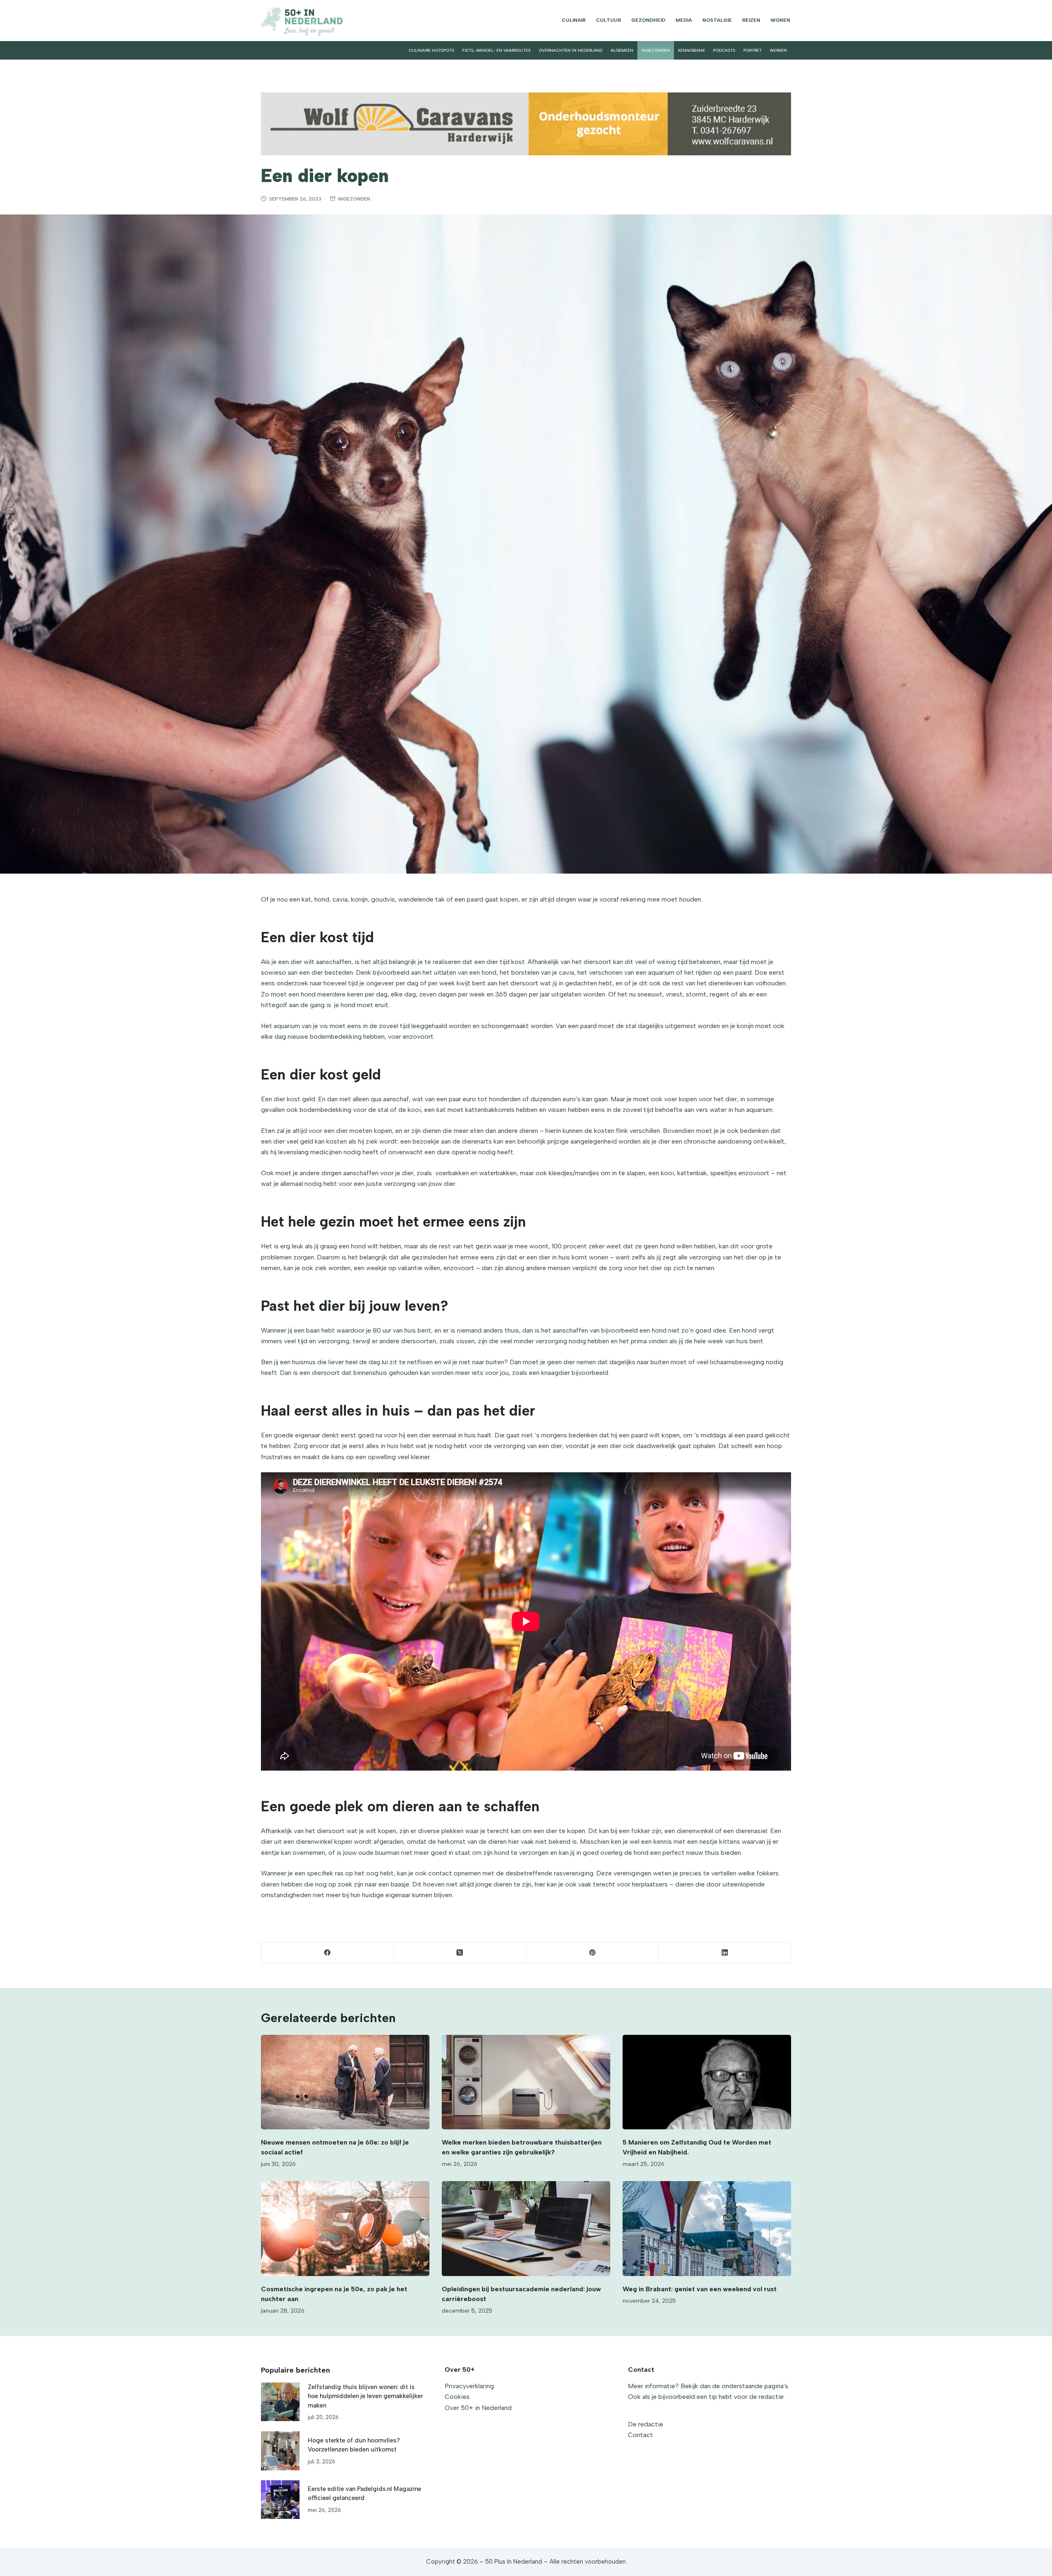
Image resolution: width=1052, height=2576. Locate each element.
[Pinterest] (593, 1953)
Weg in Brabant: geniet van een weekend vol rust (700, 2289)
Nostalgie (717, 20)
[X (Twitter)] (460, 1953)
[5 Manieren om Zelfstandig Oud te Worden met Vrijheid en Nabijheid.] (707, 2082)
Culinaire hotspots (431, 50)
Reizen (751, 20)
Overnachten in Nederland (571, 50)
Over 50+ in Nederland (478, 2408)
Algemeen (622, 50)
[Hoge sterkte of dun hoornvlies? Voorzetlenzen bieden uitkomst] (280, 2451)
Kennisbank (691, 50)
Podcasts (724, 50)
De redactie (646, 2424)
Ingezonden (656, 50)
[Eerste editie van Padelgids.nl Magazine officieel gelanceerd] (280, 2500)
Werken (778, 50)
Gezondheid (648, 20)
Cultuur (608, 20)
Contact (640, 2435)
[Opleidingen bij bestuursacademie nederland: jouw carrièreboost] (526, 2229)
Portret (752, 50)
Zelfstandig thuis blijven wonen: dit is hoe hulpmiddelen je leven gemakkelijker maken (365, 2396)
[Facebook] (328, 1953)
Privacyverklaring (469, 2386)
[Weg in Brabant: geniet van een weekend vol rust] (707, 2229)
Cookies (457, 2397)
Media (684, 20)
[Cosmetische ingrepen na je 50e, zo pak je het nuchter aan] (345, 2229)
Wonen (780, 20)
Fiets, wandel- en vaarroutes (496, 50)
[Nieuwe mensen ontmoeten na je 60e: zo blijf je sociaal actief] (345, 2082)
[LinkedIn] (725, 1953)
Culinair (574, 20)
